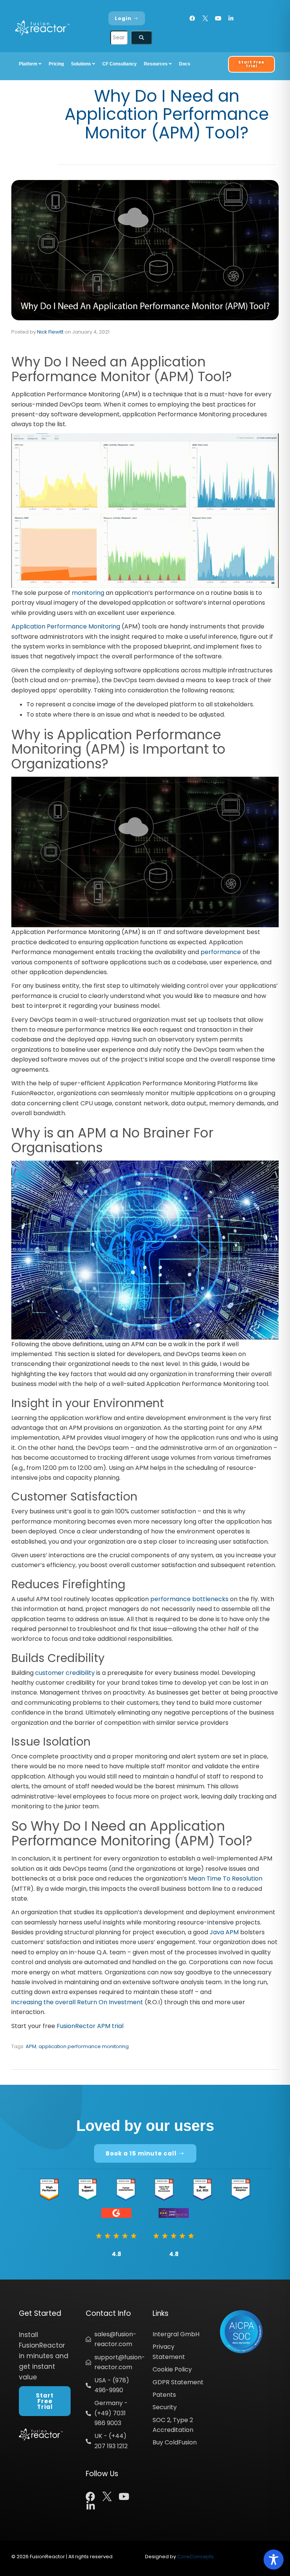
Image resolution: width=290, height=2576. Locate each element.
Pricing (56, 64)
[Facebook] (192, 18)
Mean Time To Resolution (225, 1878)
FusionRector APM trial (90, 2026)
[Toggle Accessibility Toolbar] (274, 2560)
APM (31, 2046)
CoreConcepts (195, 2557)
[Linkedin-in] (231, 18)
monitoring (88, 593)
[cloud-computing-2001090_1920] (145, 852)
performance (221, 952)
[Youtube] (218, 18)
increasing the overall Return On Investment (77, 2002)
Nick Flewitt (50, 332)
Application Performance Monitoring (66, 626)
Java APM (224, 1932)
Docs (185, 64)
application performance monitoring (84, 2046)
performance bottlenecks (189, 1599)
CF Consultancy (120, 64)
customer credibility (65, 1673)
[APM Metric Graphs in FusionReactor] (145, 510)
